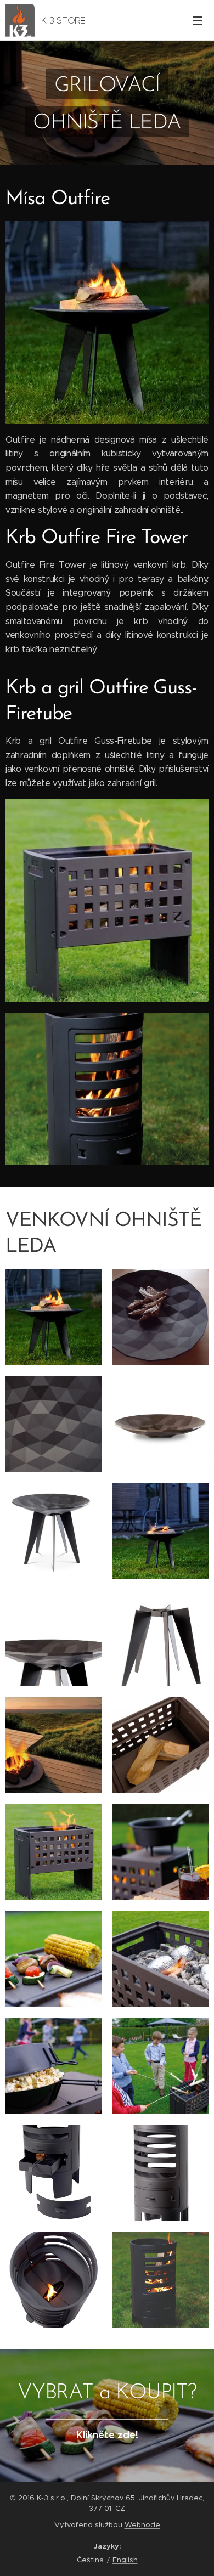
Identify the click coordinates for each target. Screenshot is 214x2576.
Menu (198, 20)
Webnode (142, 2525)
